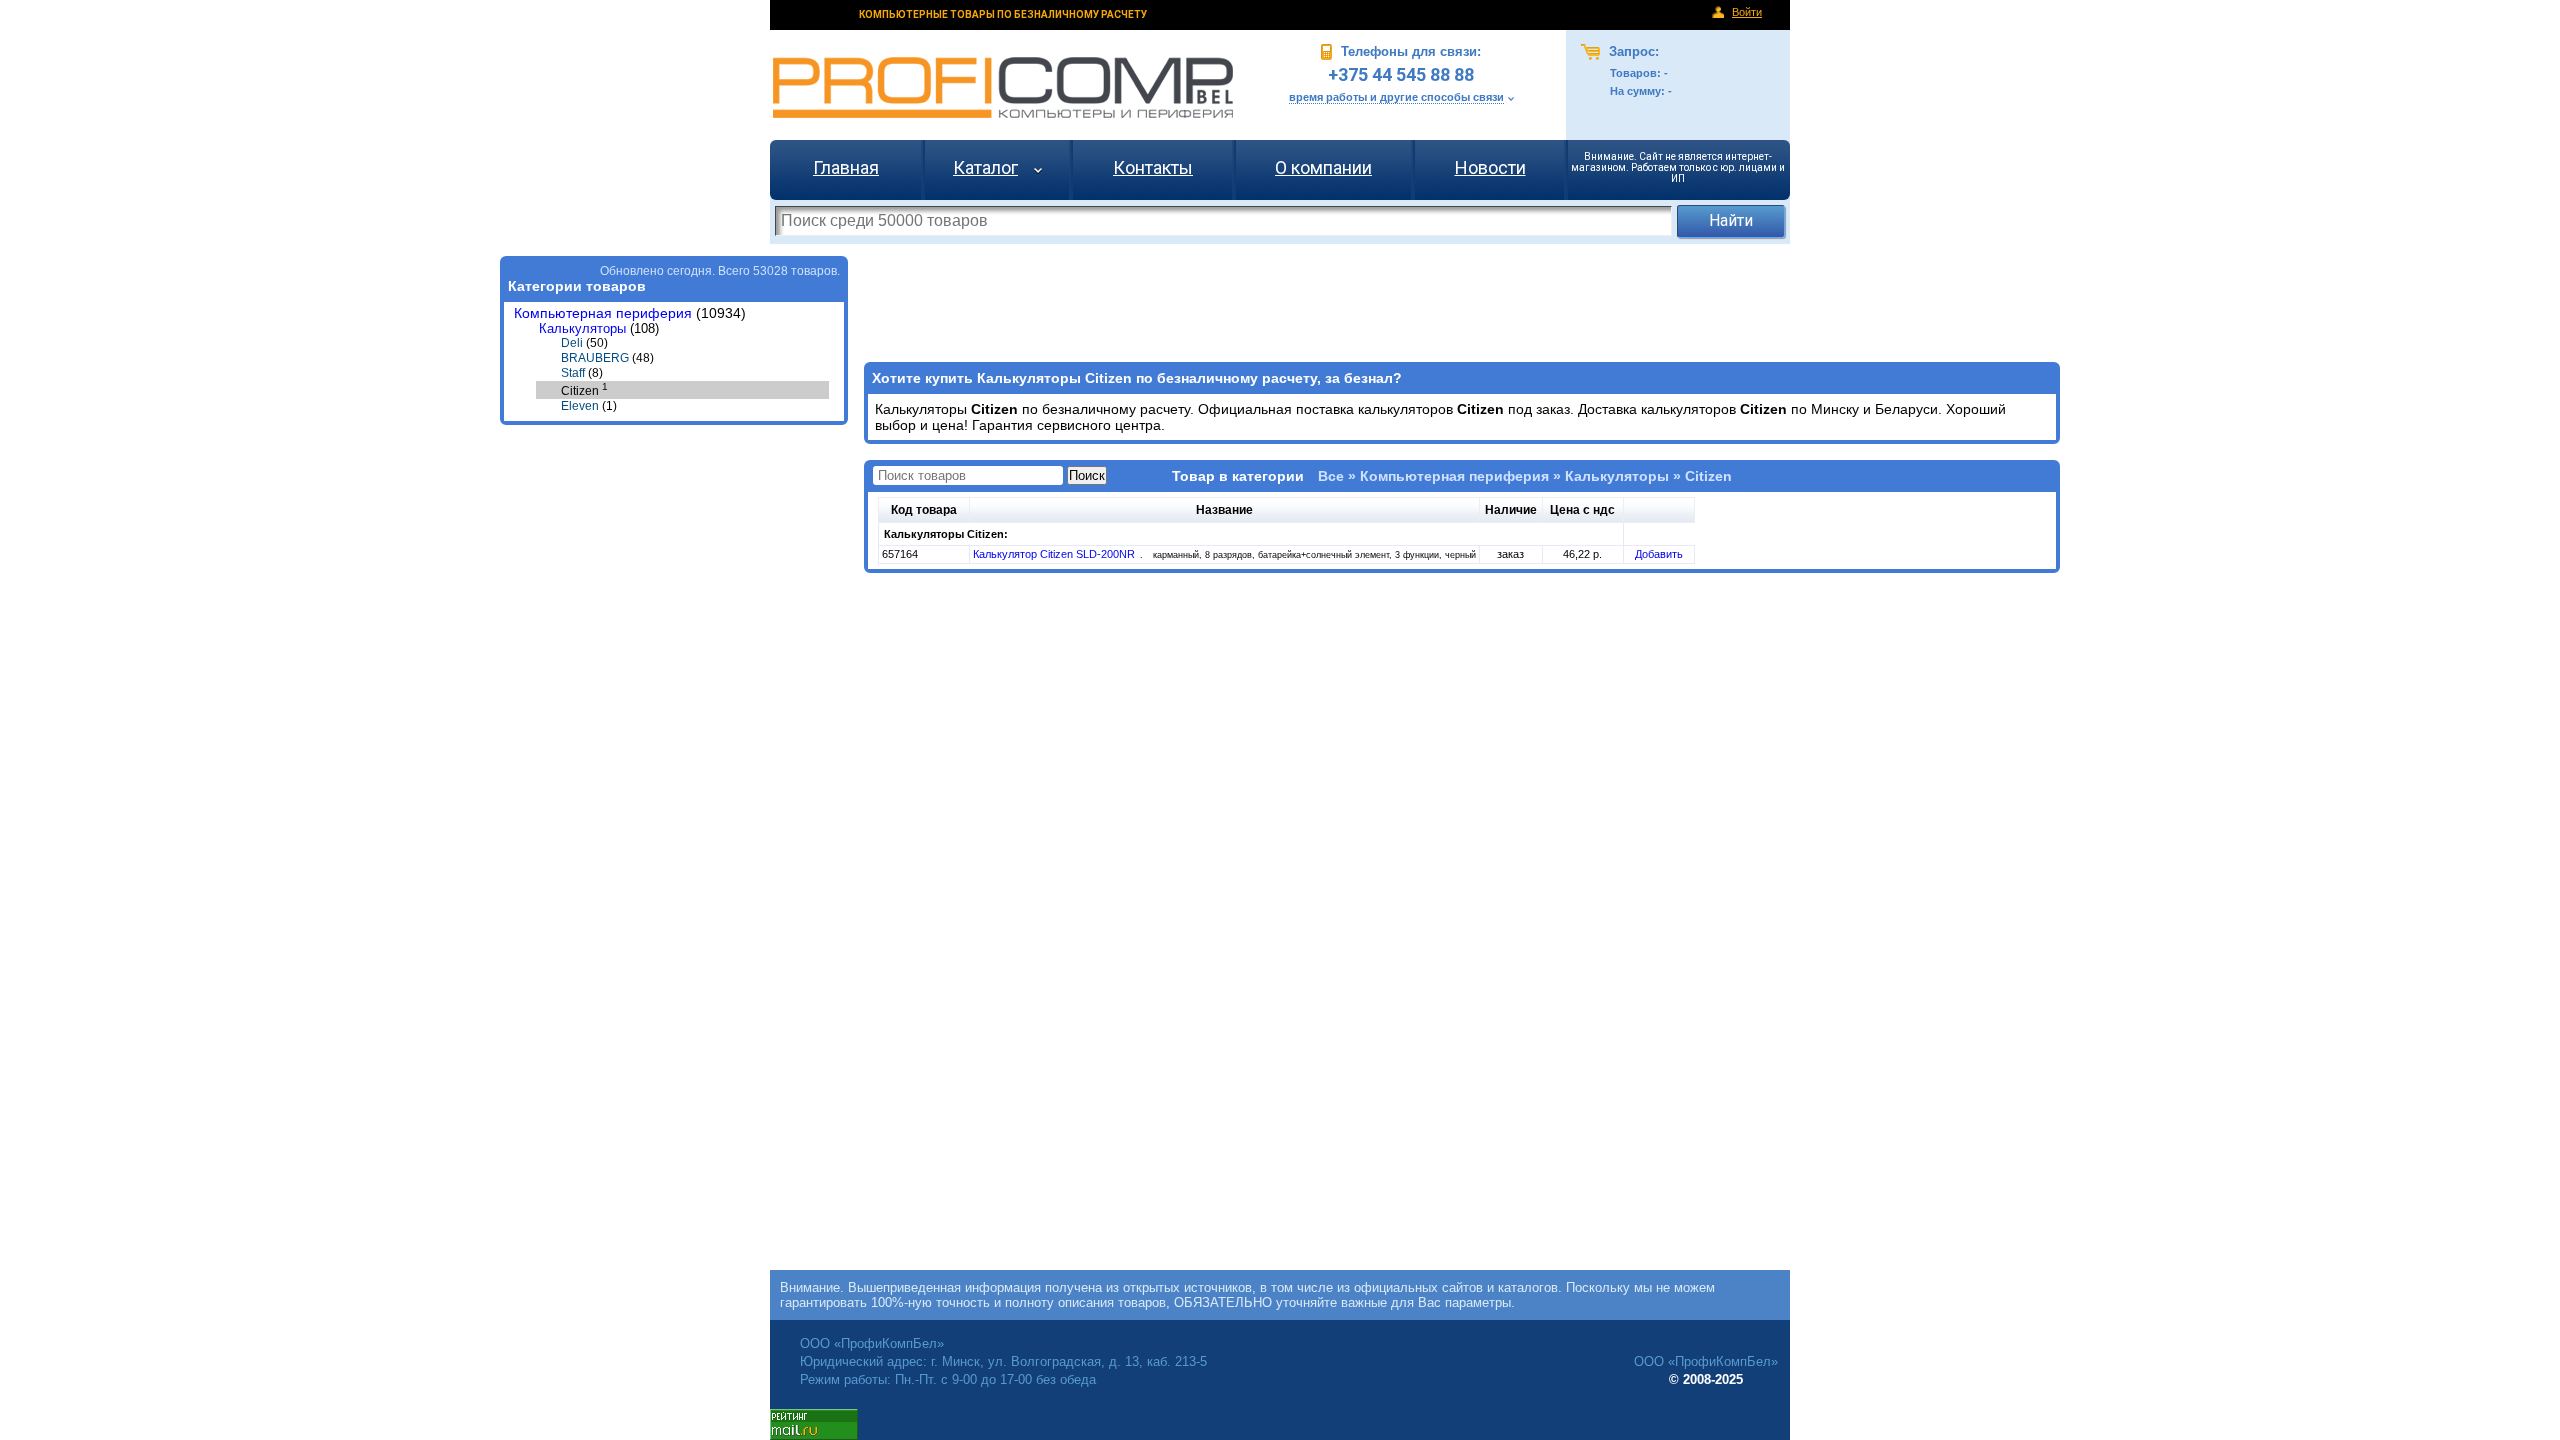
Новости (1490, 167)
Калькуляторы (582, 328)
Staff (573, 373)
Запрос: (1632, 51)
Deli (572, 343)
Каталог (985, 167)
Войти (1747, 12)
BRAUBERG (595, 358)
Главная (846, 167)
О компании (1323, 167)
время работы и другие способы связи (1396, 97)
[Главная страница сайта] (1003, 87)
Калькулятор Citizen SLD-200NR (1055, 554)
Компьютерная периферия (603, 313)
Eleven (580, 406)
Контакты (1153, 167)
